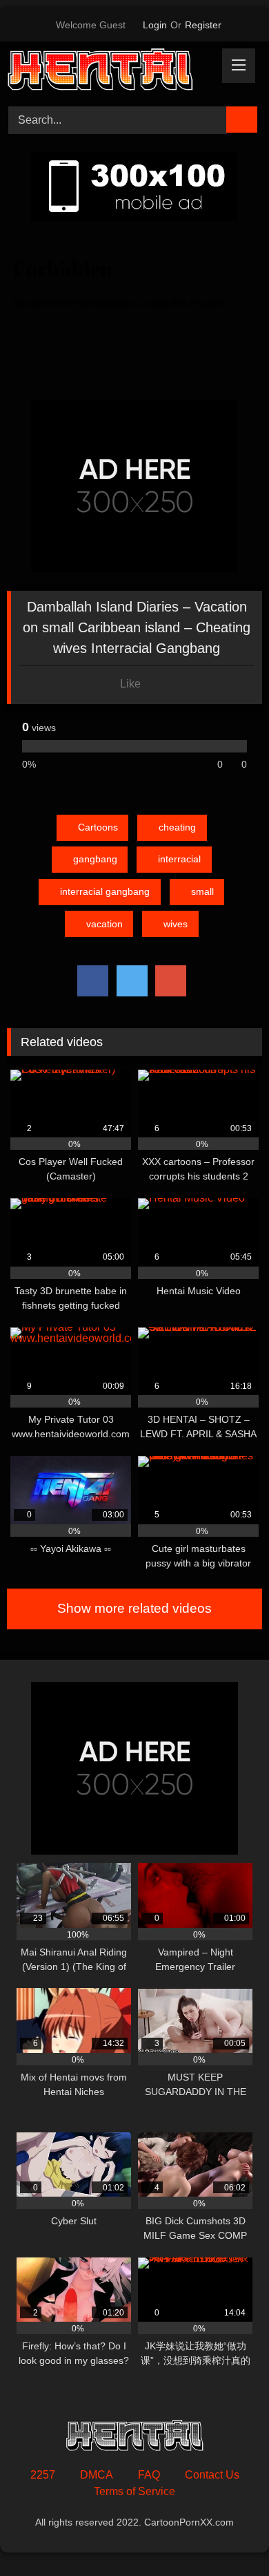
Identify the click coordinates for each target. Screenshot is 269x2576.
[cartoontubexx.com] (110, 72)
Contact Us (212, 2475)
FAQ (149, 2475)
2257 (43, 2475)
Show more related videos (134, 1608)
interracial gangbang (105, 891)
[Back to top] (228, 2535)
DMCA (97, 2475)
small (202, 891)
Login (155, 25)
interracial (179, 859)
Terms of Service (134, 2491)
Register (203, 25)
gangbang (95, 859)
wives (176, 924)
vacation (104, 924)
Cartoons (98, 827)
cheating (177, 827)
